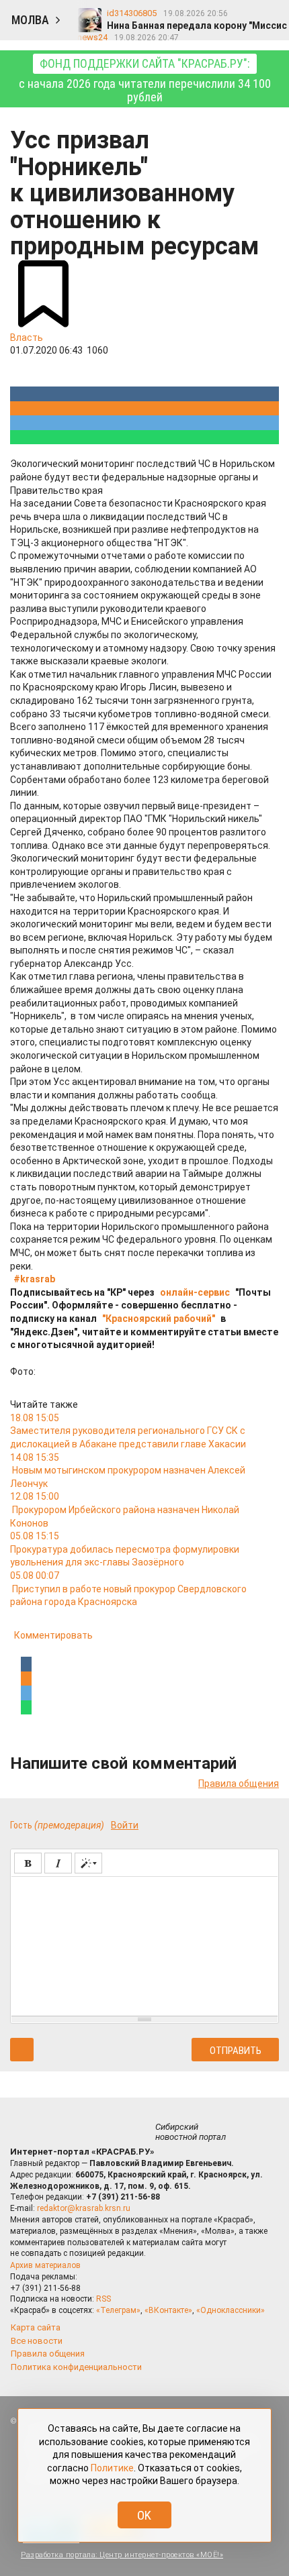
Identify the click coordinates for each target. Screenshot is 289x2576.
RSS (104, 2299)
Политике (112, 2468)
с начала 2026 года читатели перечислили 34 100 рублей (145, 80)
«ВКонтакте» (168, 2310)
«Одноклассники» (231, 2310)
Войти (125, 1825)
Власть (27, 338)
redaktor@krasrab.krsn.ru (84, 2208)
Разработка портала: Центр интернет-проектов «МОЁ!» (122, 2555)
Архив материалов (45, 2265)
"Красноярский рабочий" (159, 1319)
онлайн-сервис (195, 1292)
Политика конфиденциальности (76, 2367)
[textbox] (144, 1944)
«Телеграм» (118, 2310)
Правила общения (239, 1784)
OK (144, 2515)
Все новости (37, 2341)
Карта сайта (36, 2327)
